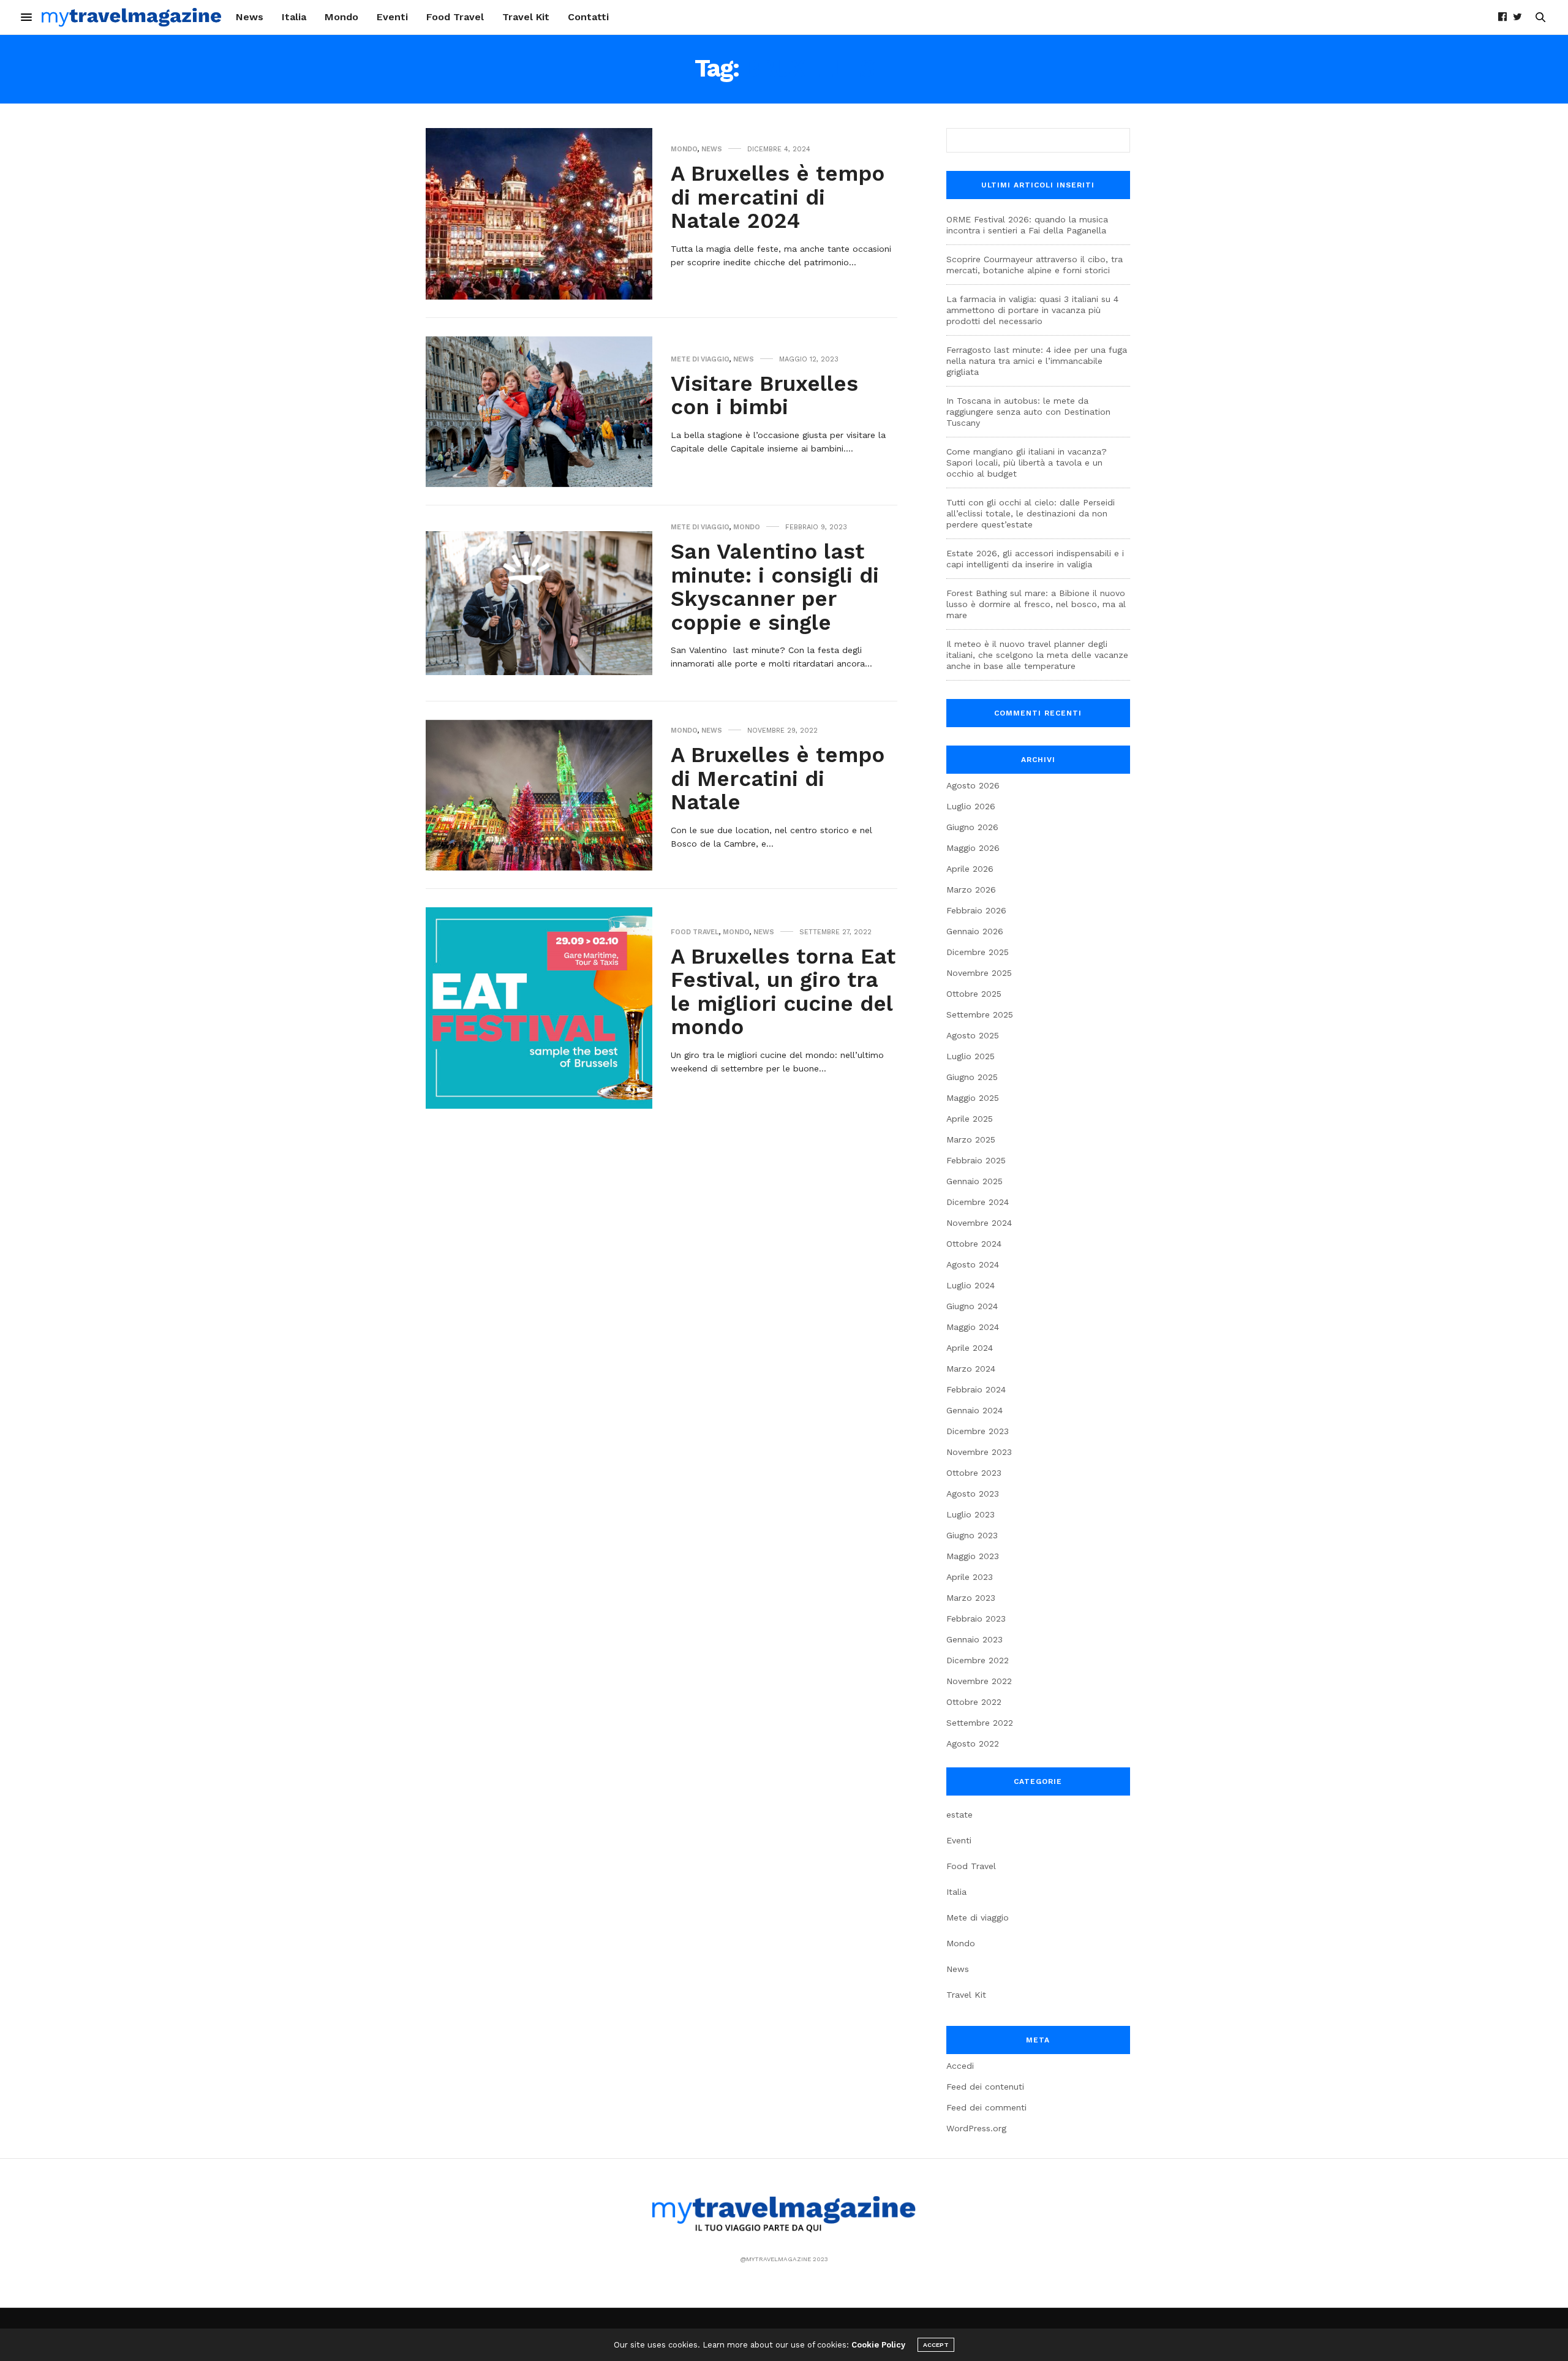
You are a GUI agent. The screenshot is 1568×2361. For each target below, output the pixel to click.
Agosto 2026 (973, 785)
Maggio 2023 (973, 1556)
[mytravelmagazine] (132, 17)
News (250, 17)
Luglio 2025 (971, 1056)
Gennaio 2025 (974, 1181)
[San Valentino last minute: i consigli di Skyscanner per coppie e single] (539, 603)
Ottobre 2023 (974, 1473)
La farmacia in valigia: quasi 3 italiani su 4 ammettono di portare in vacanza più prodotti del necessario (1032, 310)
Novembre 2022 (979, 1681)
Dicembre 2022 (978, 1660)
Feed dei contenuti (985, 2087)
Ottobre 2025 (974, 994)
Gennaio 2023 (974, 1639)
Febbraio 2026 (976, 910)
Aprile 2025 (970, 1119)
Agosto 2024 (973, 1264)
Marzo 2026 (971, 890)
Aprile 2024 (970, 1348)
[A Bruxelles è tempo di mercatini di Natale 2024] (539, 214)
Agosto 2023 (973, 1494)
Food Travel (455, 17)
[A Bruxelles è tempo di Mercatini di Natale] (539, 795)
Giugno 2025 (972, 1077)
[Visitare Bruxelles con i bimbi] (539, 412)
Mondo (341, 17)
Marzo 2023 (971, 1598)
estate (959, 1815)
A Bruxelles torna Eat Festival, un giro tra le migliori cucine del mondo (783, 992)
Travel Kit (526, 17)
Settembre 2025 (980, 1014)
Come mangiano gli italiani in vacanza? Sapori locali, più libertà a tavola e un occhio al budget (1027, 463)
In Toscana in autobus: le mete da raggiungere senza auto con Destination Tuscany (1028, 412)
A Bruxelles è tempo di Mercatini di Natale (778, 778)
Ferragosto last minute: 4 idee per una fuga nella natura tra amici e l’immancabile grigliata (1037, 361)
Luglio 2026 (971, 806)
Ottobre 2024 (974, 1244)
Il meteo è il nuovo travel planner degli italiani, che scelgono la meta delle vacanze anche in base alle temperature (1037, 655)
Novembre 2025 (979, 973)
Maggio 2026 (973, 848)
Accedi (960, 2066)
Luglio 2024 (971, 1285)
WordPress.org (976, 2128)
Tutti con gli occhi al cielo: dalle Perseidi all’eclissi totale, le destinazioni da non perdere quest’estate (1031, 513)
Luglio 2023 (971, 1514)
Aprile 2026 (970, 869)
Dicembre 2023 (978, 1431)
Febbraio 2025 (976, 1160)
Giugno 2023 (972, 1535)
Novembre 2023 (979, 1452)
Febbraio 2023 (976, 1619)
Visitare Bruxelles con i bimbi (764, 395)
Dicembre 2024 (978, 1202)
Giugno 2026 (972, 827)
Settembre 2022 (980, 1723)
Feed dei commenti (986, 2107)
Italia (294, 17)
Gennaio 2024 (974, 1410)
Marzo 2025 (971, 1139)
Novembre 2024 (979, 1223)
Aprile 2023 (970, 1577)
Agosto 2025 (973, 1035)
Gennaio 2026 (975, 931)
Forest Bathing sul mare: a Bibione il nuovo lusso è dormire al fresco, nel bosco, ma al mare (1036, 604)
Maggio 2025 (973, 1098)
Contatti (588, 17)
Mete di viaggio (700, 359)
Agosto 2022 (973, 1743)
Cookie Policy (878, 2345)
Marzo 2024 (971, 1369)
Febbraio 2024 (976, 1389)
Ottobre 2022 (974, 1702)
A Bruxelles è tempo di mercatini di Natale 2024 (778, 197)
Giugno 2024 (972, 1306)
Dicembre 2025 (978, 952)
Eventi (392, 17)
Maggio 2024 (973, 1327)
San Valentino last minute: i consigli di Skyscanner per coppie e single (775, 587)
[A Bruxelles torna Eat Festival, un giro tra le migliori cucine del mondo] (539, 1008)
